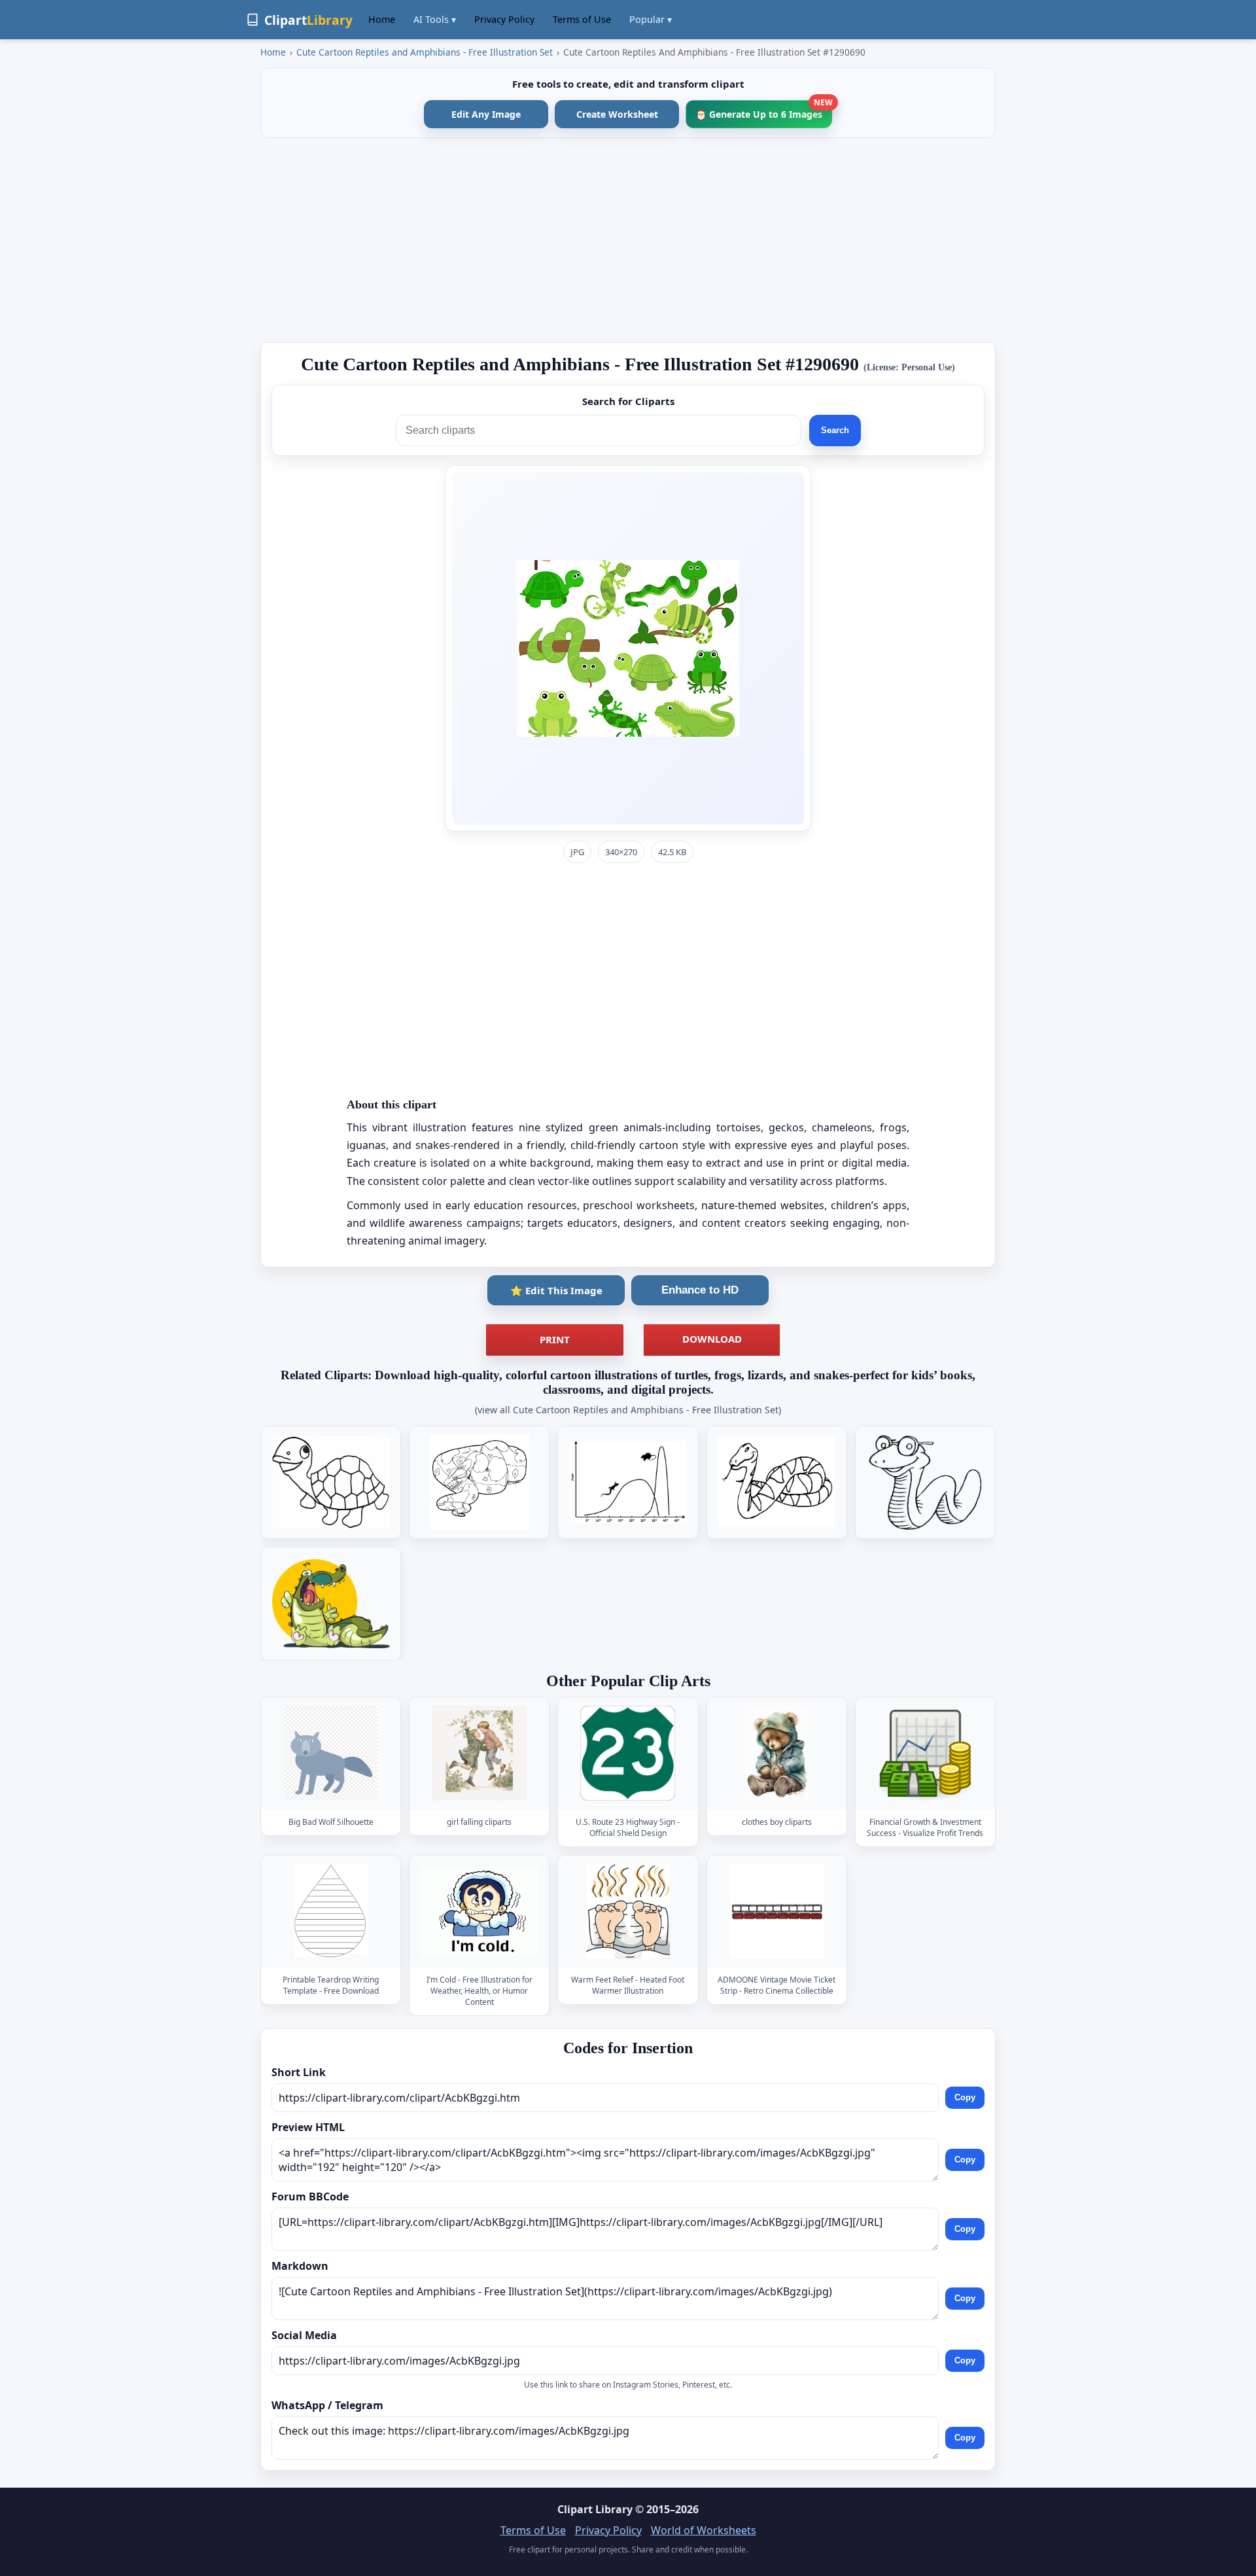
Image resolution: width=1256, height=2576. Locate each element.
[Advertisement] (628, 240)
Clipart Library (595, 2509)
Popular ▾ (651, 19)
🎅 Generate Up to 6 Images (764, 110)
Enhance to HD (700, 1290)
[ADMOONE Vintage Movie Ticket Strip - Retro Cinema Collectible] (776, 1912)
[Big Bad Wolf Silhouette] (331, 1754)
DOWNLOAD (712, 1339)
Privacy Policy (504, 19)
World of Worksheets (704, 2530)
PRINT (555, 1339)
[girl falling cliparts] (480, 1754)
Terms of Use (582, 19)
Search (835, 430)
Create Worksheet (617, 114)
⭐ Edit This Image (556, 1290)
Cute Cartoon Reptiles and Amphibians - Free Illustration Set (425, 52)
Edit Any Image (486, 114)
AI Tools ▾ (435, 19)
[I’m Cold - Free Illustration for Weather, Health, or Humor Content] (480, 1912)
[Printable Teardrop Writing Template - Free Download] (331, 1912)
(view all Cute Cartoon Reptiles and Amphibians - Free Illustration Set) (628, 1410)
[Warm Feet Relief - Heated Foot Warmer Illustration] (628, 1912)
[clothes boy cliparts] (776, 1754)
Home (382, 19)
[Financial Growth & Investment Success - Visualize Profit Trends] (925, 1754)
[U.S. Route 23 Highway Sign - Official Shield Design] (628, 1754)
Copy (965, 2097)
